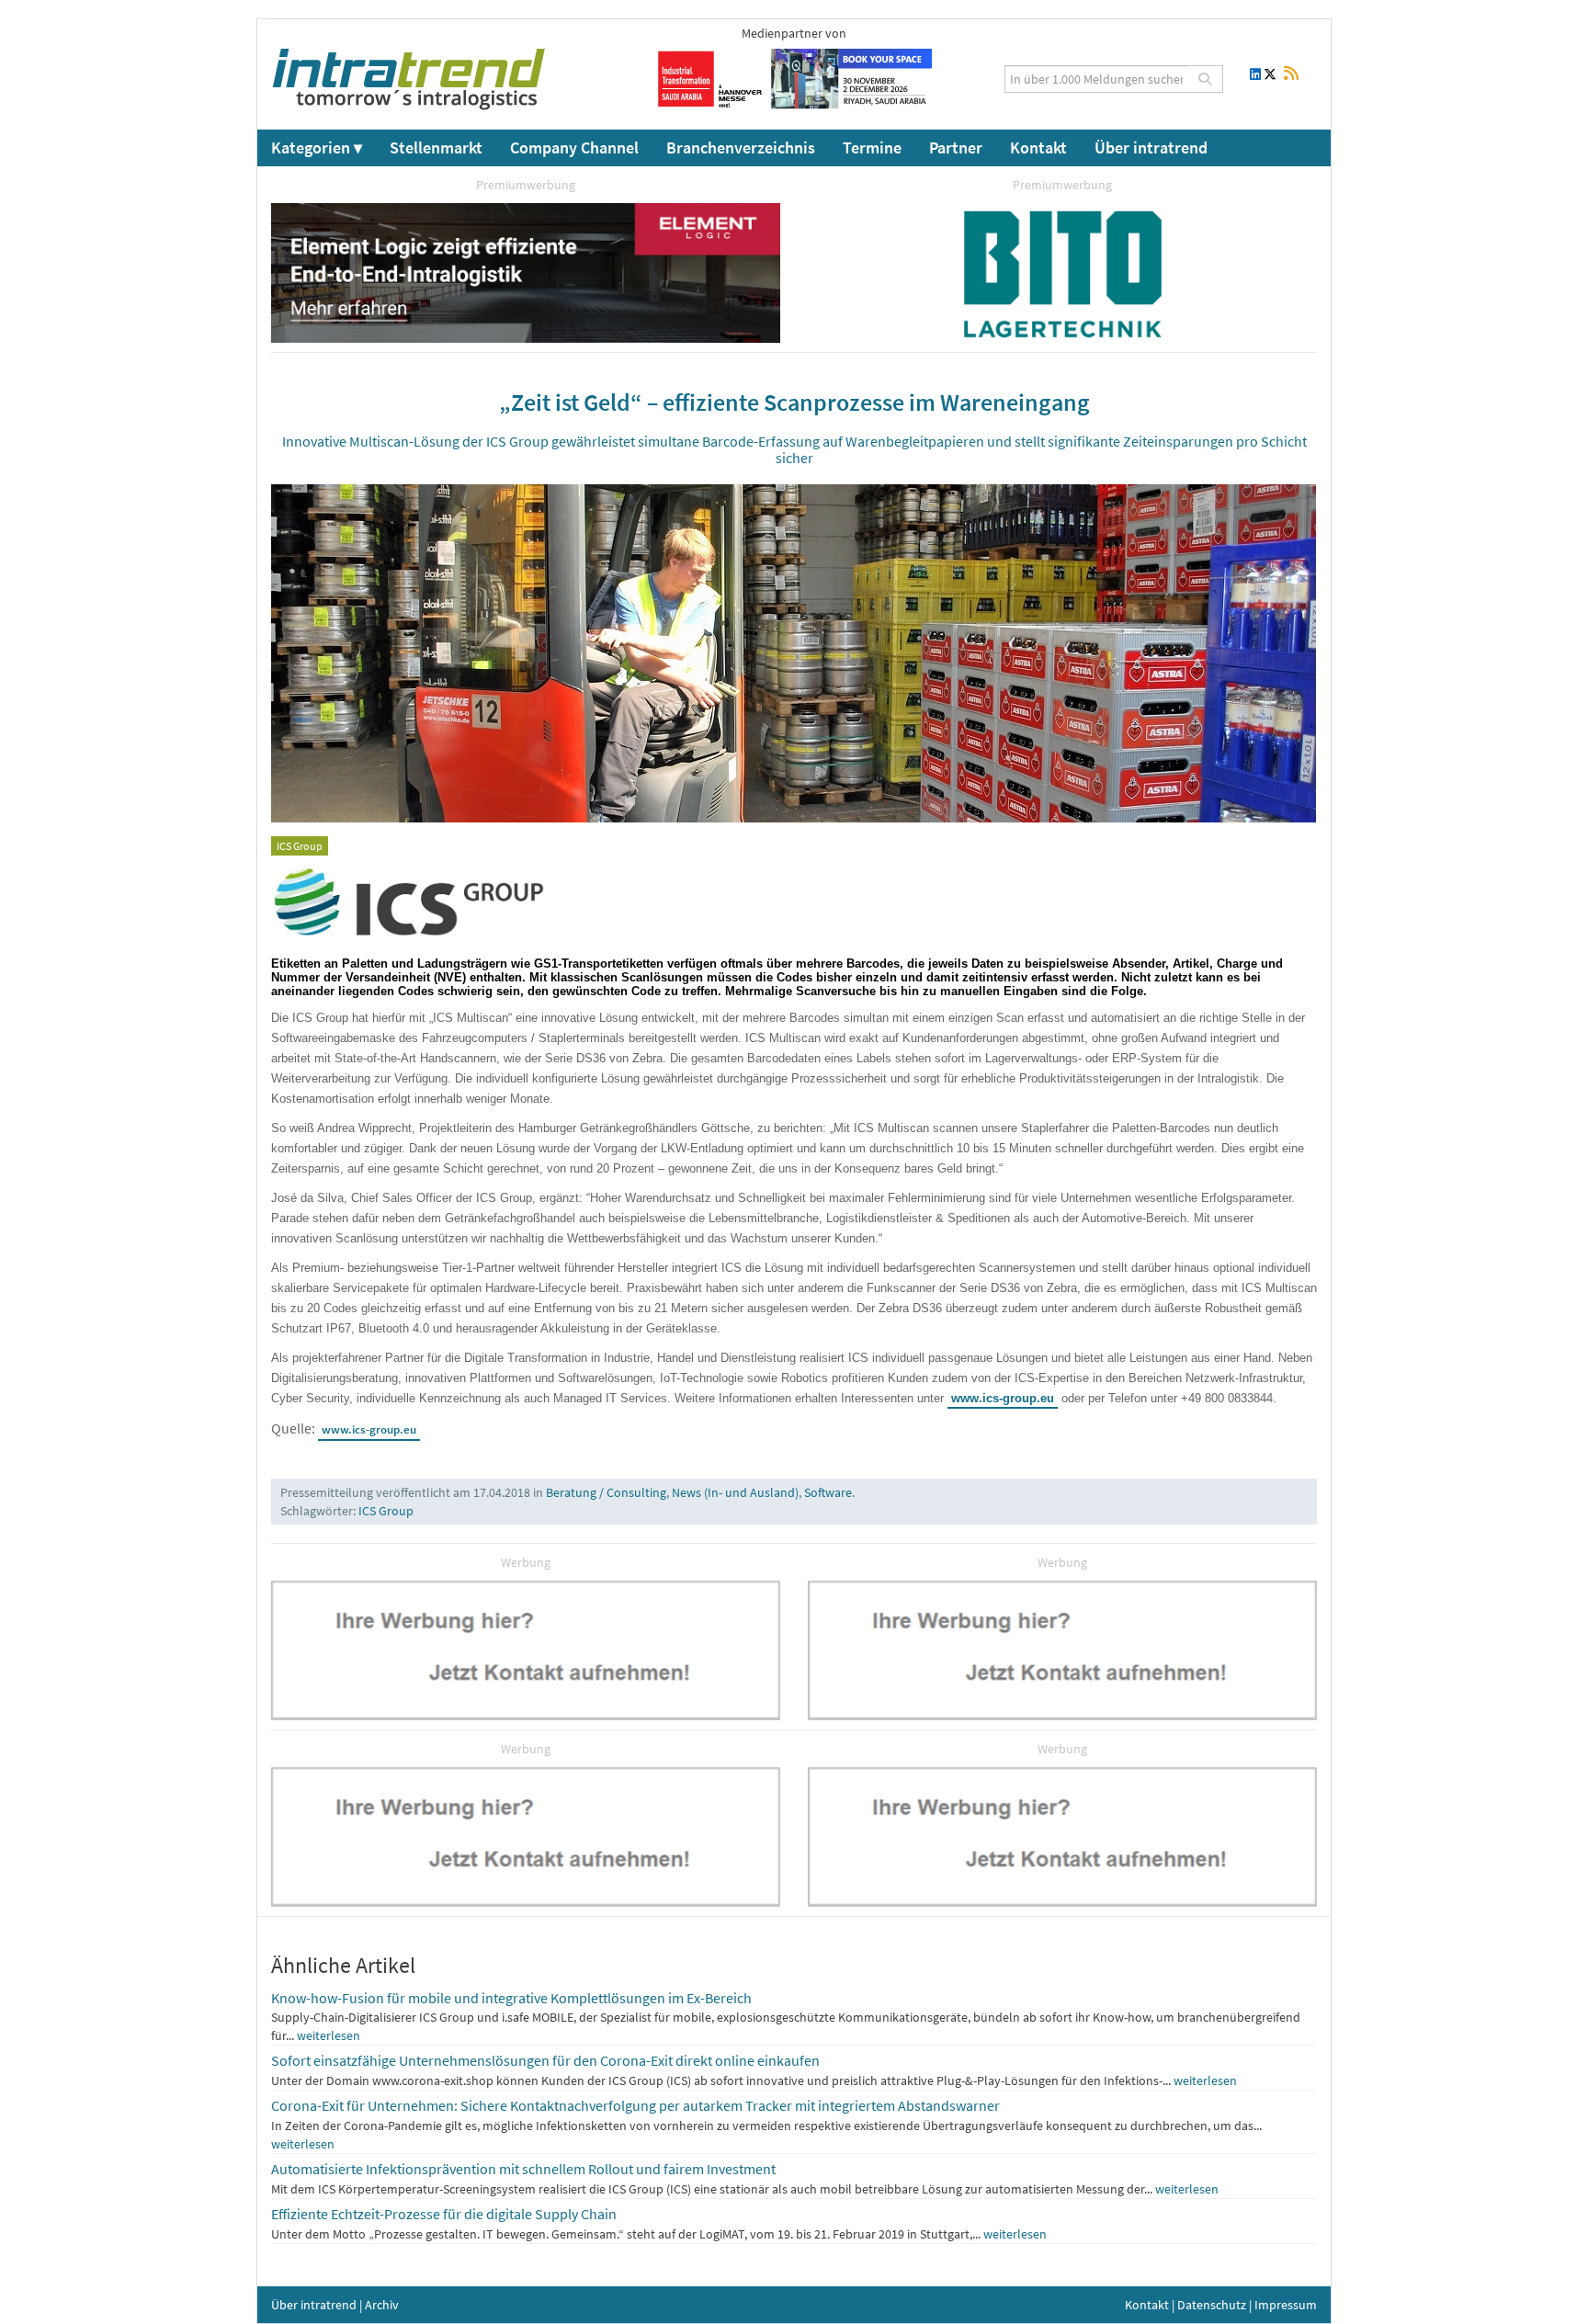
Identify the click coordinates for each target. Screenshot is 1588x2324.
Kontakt (1038, 147)
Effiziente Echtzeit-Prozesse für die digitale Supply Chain (444, 2214)
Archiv (382, 2305)
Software (828, 1492)
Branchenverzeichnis (741, 147)
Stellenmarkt (436, 147)
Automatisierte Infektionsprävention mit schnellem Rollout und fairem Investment (523, 2169)
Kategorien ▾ (317, 147)
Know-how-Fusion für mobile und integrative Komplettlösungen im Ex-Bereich (511, 1998)
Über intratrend (1151, 147)
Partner (956, 147)
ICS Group (386, 1511)
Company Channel (574, 147)
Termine (872, 147)
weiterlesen (329, 2035)
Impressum (1286, 2305)
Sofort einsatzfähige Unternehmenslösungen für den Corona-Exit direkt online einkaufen (545, 2060)
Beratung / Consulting (606, 1492)
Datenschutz (1212, 2305)
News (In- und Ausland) (735, 1492)
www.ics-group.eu (1003, 1398)
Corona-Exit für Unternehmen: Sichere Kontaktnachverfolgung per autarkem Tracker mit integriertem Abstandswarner (635, 2105)
